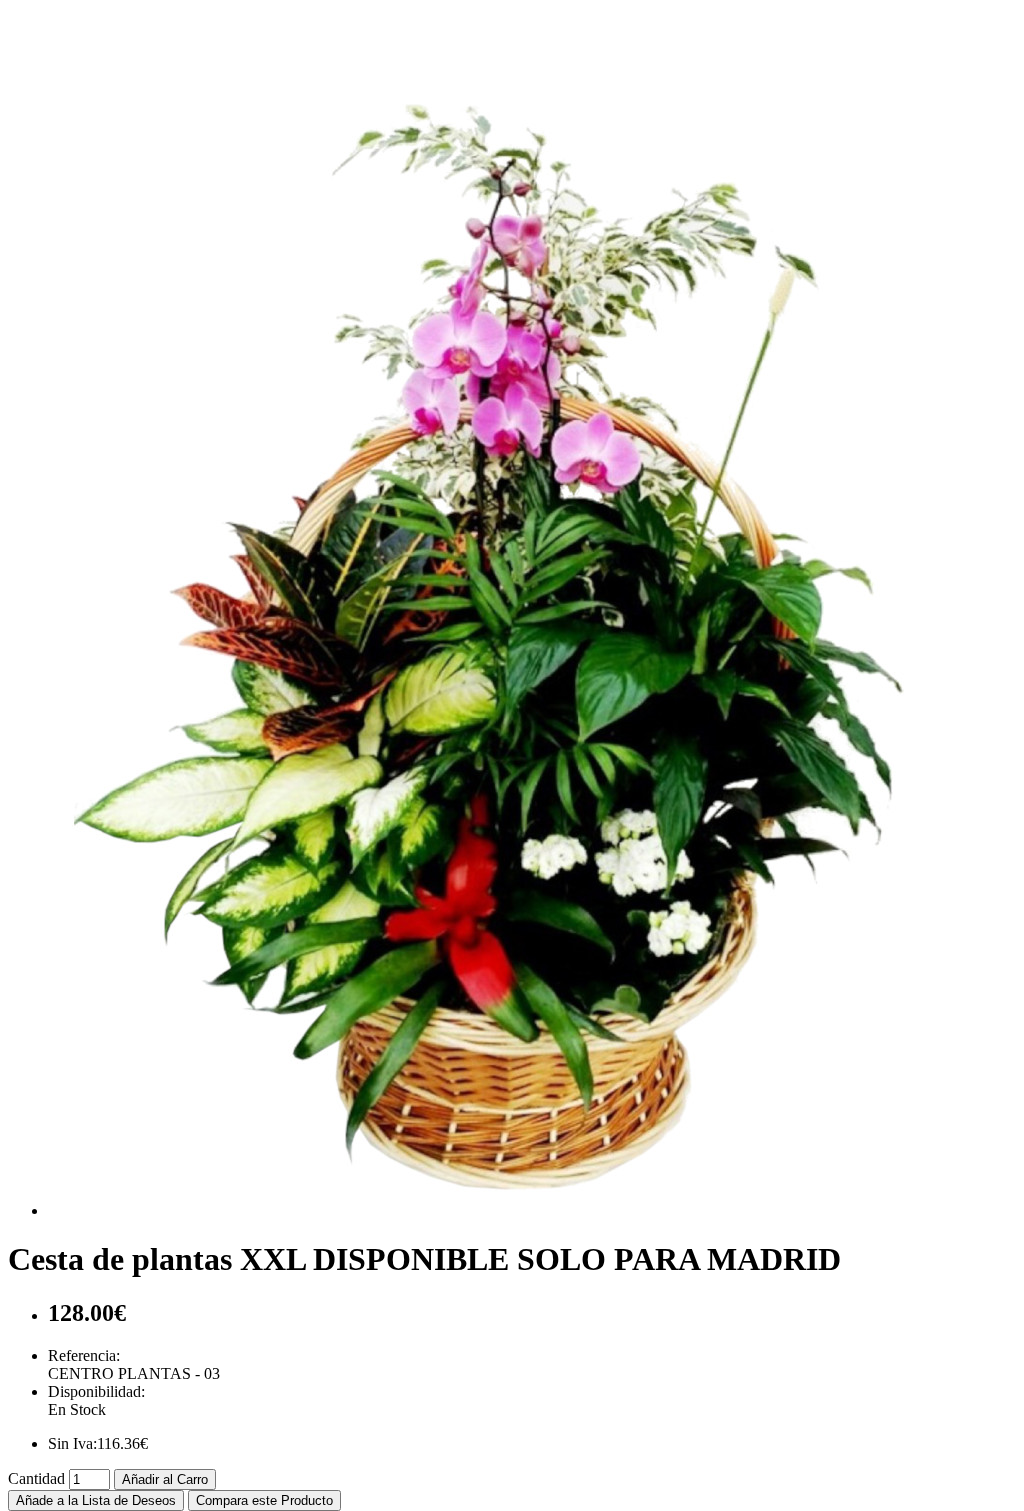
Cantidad (36, 1478)
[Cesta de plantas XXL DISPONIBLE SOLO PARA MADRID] (498, 1210)
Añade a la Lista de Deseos (96, 1500)
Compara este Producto (264, 1500)
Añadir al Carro (165, 1479)
